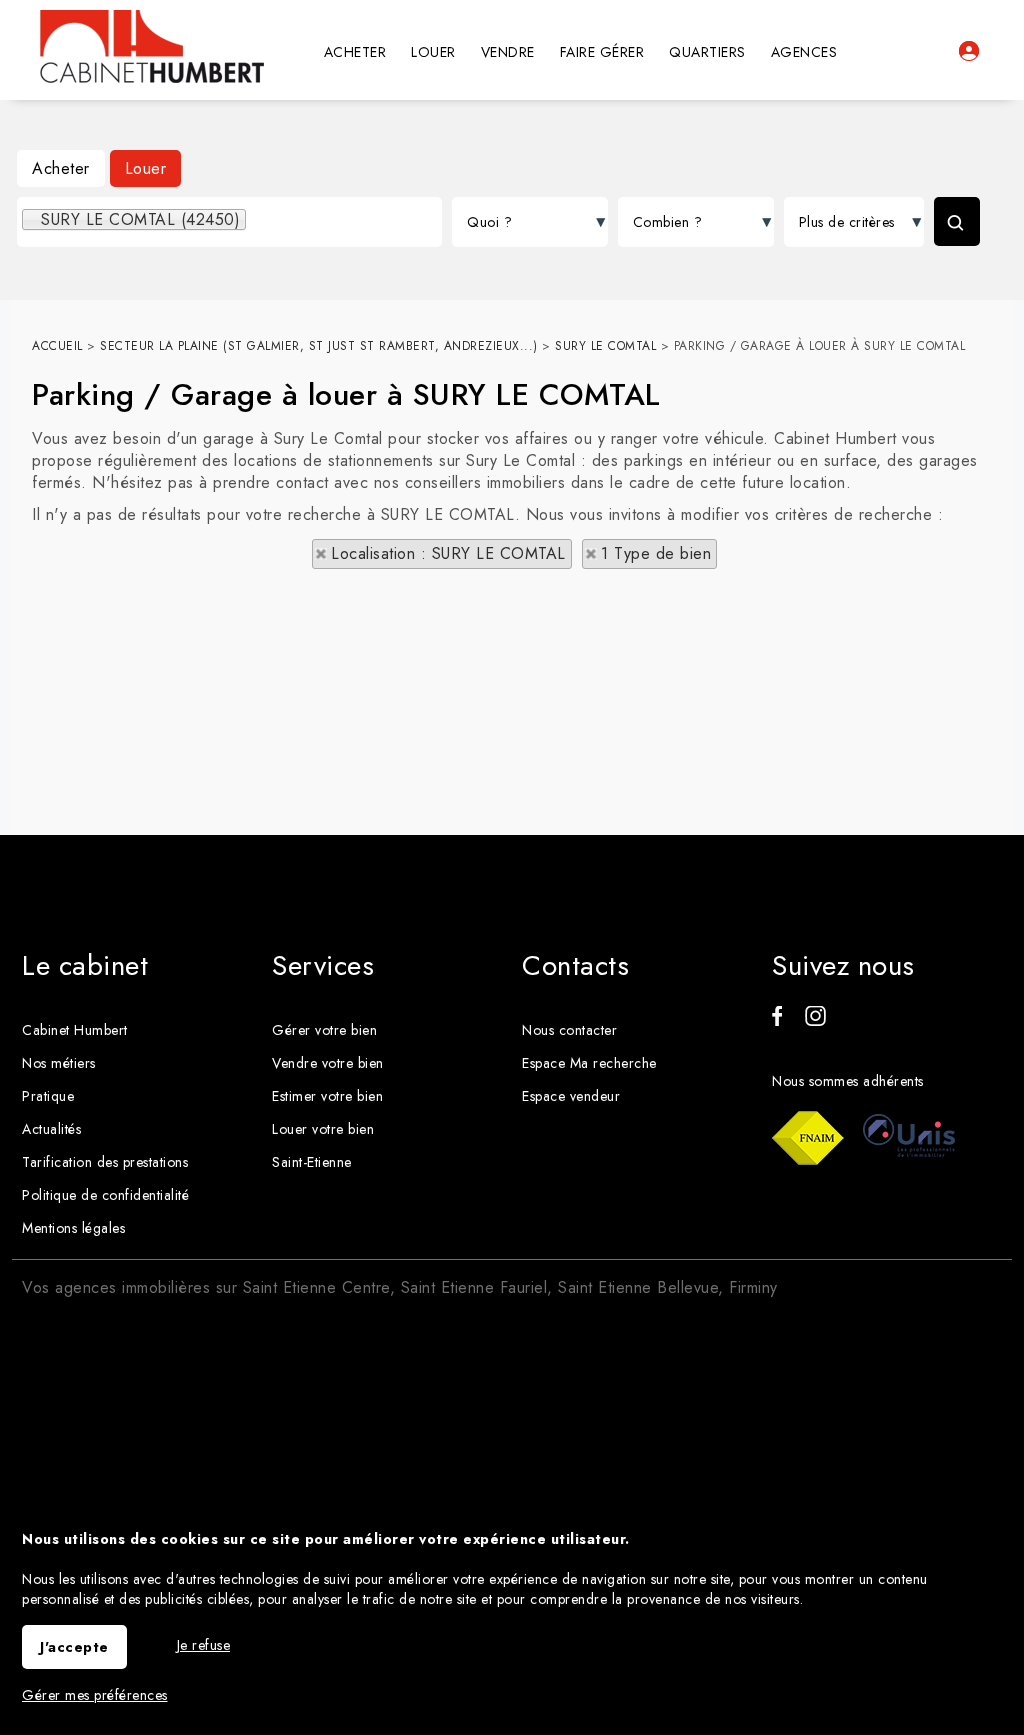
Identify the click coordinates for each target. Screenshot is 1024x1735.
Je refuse (204, 1645)
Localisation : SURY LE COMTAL (448, 553)
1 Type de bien (656, 553)
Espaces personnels (969, 51)
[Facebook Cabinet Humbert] (777, 1021)
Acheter (61, 168)
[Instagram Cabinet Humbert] (815, 1021)
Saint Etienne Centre (316, 1287)
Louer (146, 168)
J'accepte (74, 1647)
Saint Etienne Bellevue (638, 1287)
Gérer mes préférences (95, 1695)
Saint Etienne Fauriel (474, 1287)
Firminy (753, 1287)
